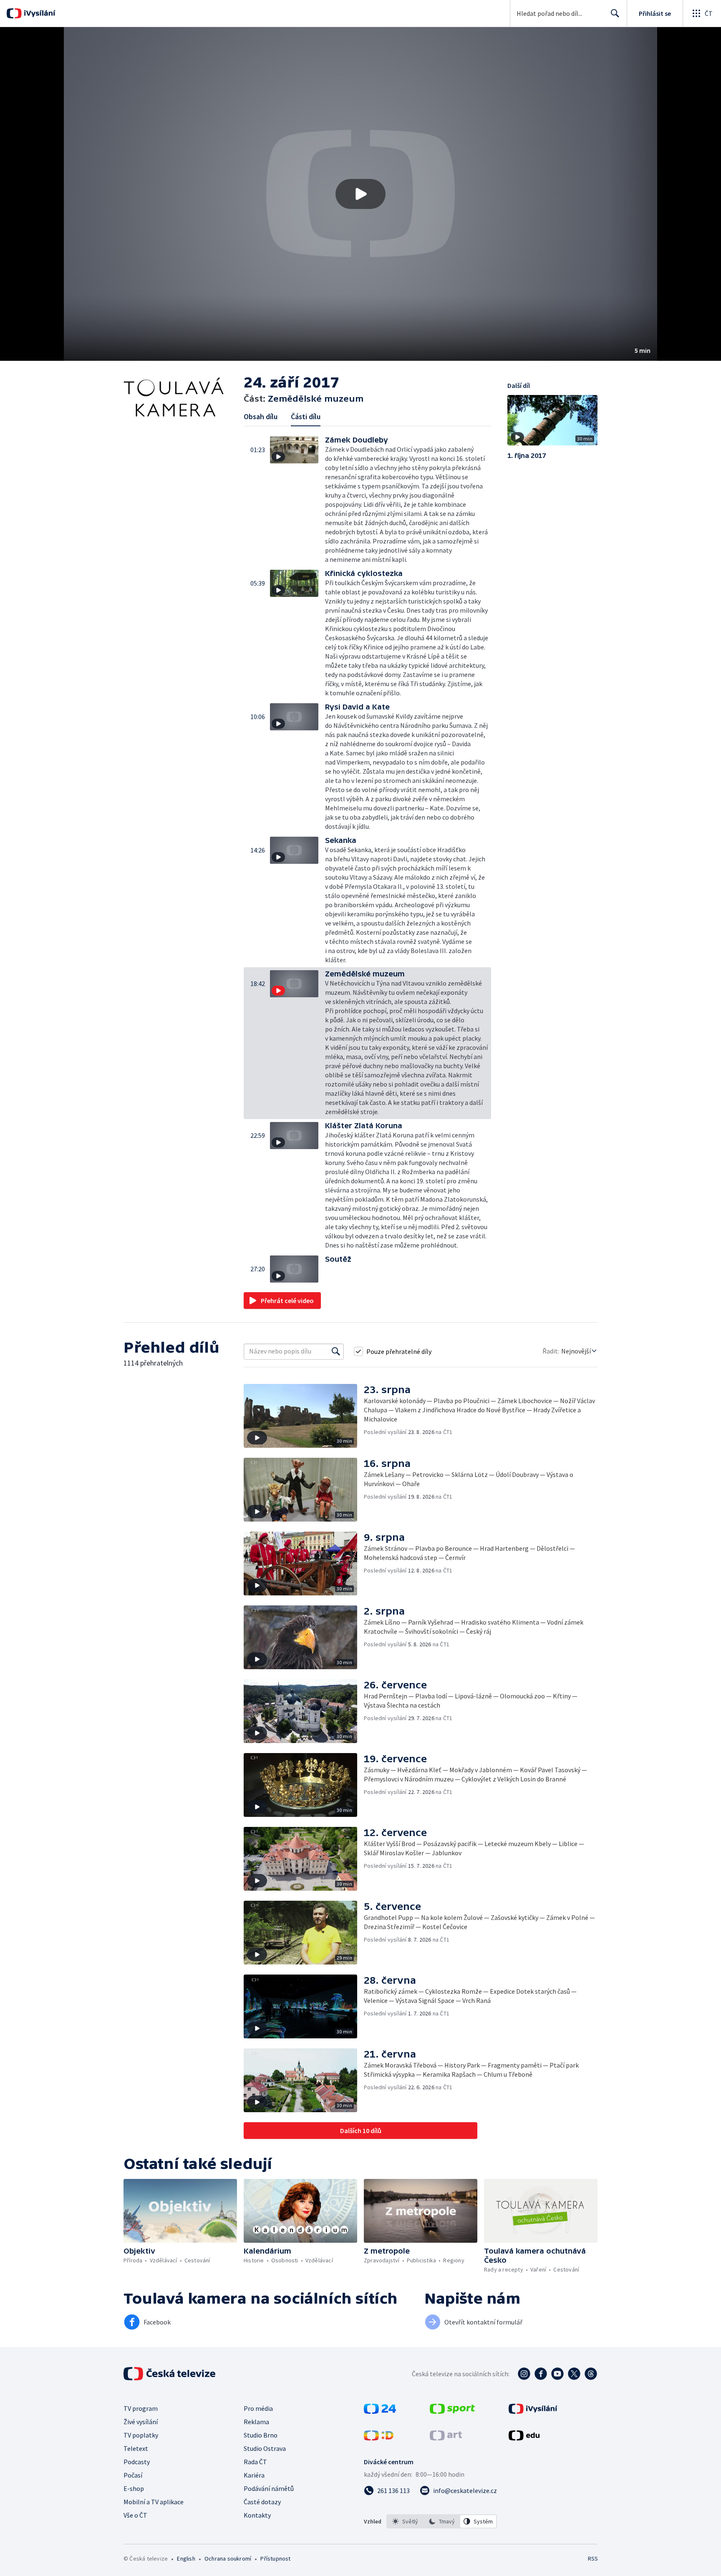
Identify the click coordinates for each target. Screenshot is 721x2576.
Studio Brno (261, 2435)
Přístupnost (275, 2558)
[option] (405, 2521)
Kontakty (257, 2515)
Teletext (136, 2448)
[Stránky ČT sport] (452, 2411)
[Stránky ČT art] (446, 2438)
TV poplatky (141, 2435)
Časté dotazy (262, 2502)
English (186, 2558)
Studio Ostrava (265, 2448)
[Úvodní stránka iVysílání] (39, 13)
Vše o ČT (135, 2515)
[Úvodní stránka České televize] (170, 2374)
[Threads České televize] (591, 2374)
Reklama (256, 2422)
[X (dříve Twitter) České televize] (574, 2374)
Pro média (258, 2408)
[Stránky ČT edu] (524, 2438)
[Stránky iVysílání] (533, 2411)
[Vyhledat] (336, 1351)
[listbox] (442, 2521)
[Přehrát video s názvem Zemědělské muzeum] (360, 194)
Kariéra (254, 2475)
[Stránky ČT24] (380, 2411)
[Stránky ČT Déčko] (379, 2438)
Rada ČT (255, 2462)
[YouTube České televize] (557, 2374)
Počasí (133, 2475)
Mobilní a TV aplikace (154, 2502)
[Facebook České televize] (541, 2374)
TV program (141, 2408)
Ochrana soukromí (228, 2558)
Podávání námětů (269, 2488)
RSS (593, 2558)
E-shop (134, 2488)
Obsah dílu (261, 416)
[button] (360, 194)
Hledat (615, 13)
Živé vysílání (141, 2422)
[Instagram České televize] (524, 2374)
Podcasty (137, 2462)
